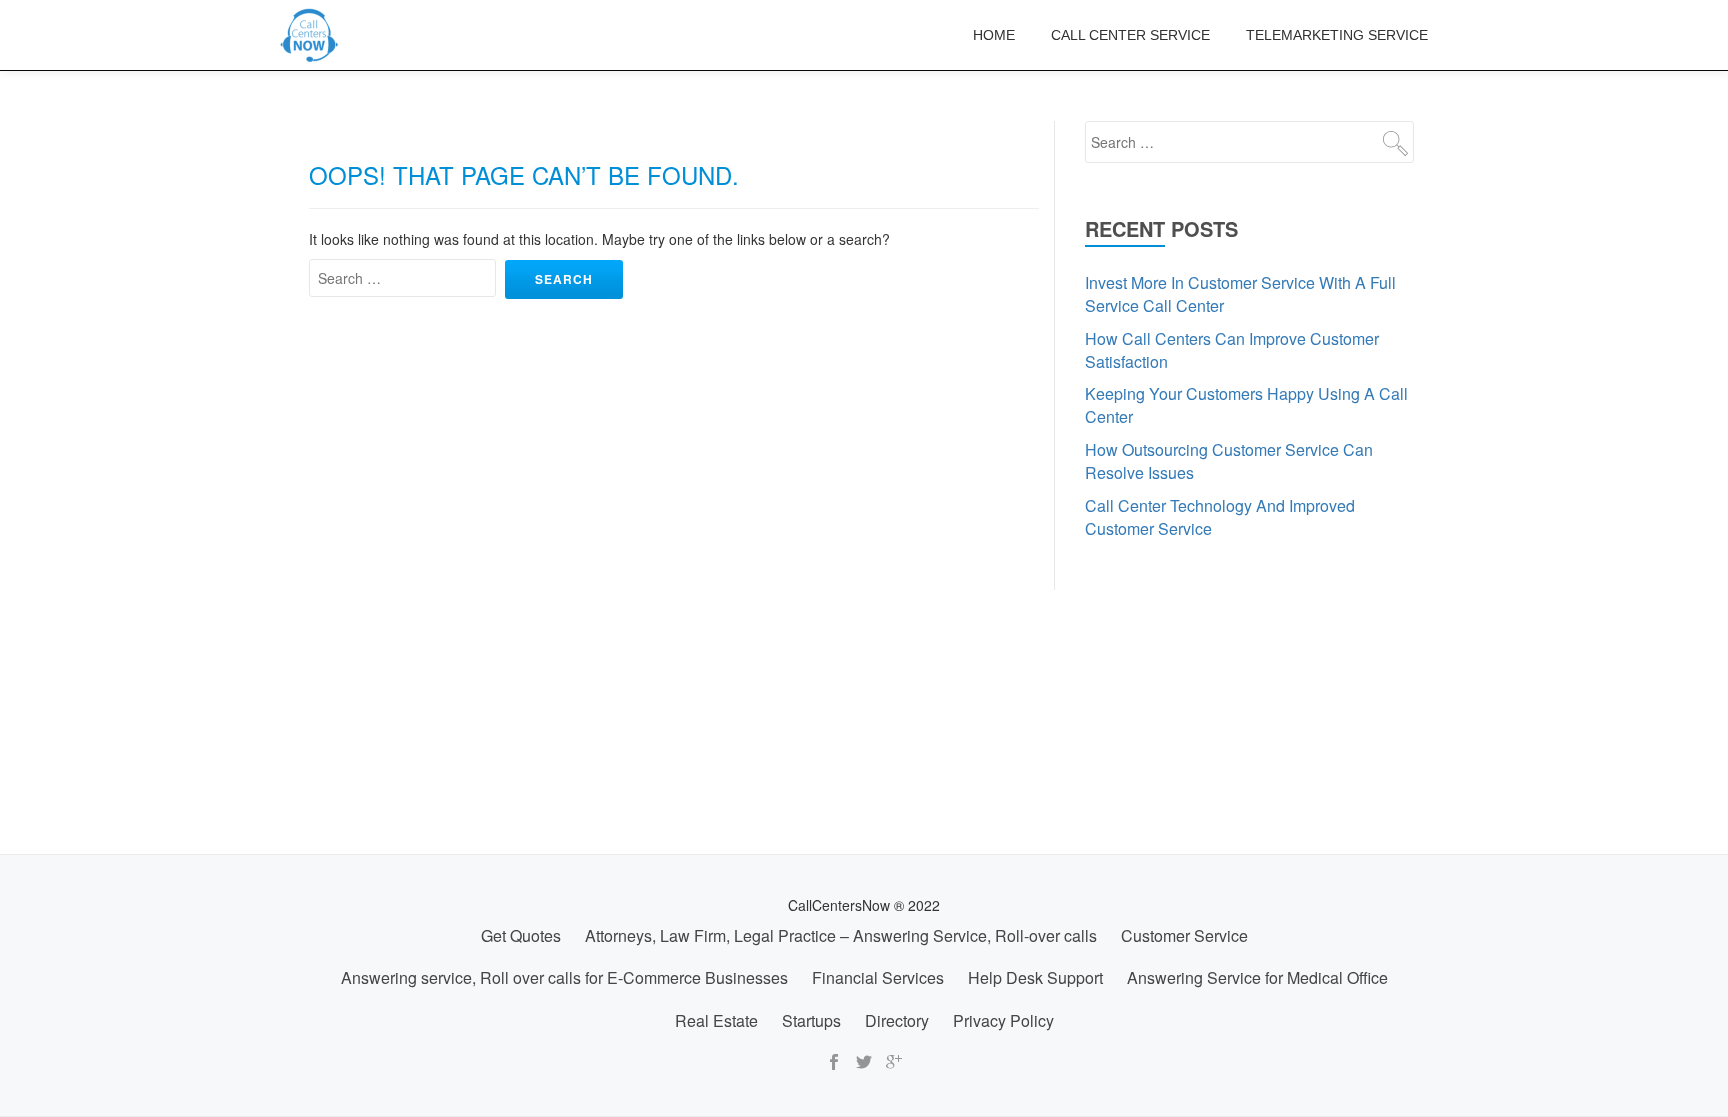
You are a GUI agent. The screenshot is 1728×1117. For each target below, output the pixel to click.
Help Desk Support (1035, 977)
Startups (811, 1020)
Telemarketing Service (1337, 35)
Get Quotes (521, 935)
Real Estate (716, 1020)
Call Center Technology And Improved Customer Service (1220, 517)
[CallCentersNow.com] (313, 35)
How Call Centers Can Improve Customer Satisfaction (1232, 350)
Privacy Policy (1003, 1020)
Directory (897, 1020)
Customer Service (1184, 935)
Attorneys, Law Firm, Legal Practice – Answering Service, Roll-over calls (841, 935)
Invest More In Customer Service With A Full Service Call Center (1240, 294)
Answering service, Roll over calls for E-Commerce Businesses (564, 977)
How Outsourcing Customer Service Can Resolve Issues (1229, 461)
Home (994, 35)
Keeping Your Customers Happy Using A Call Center (1246, 405)
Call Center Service (1130, 35)
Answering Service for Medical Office (1257, 977)
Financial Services (878, 977)
